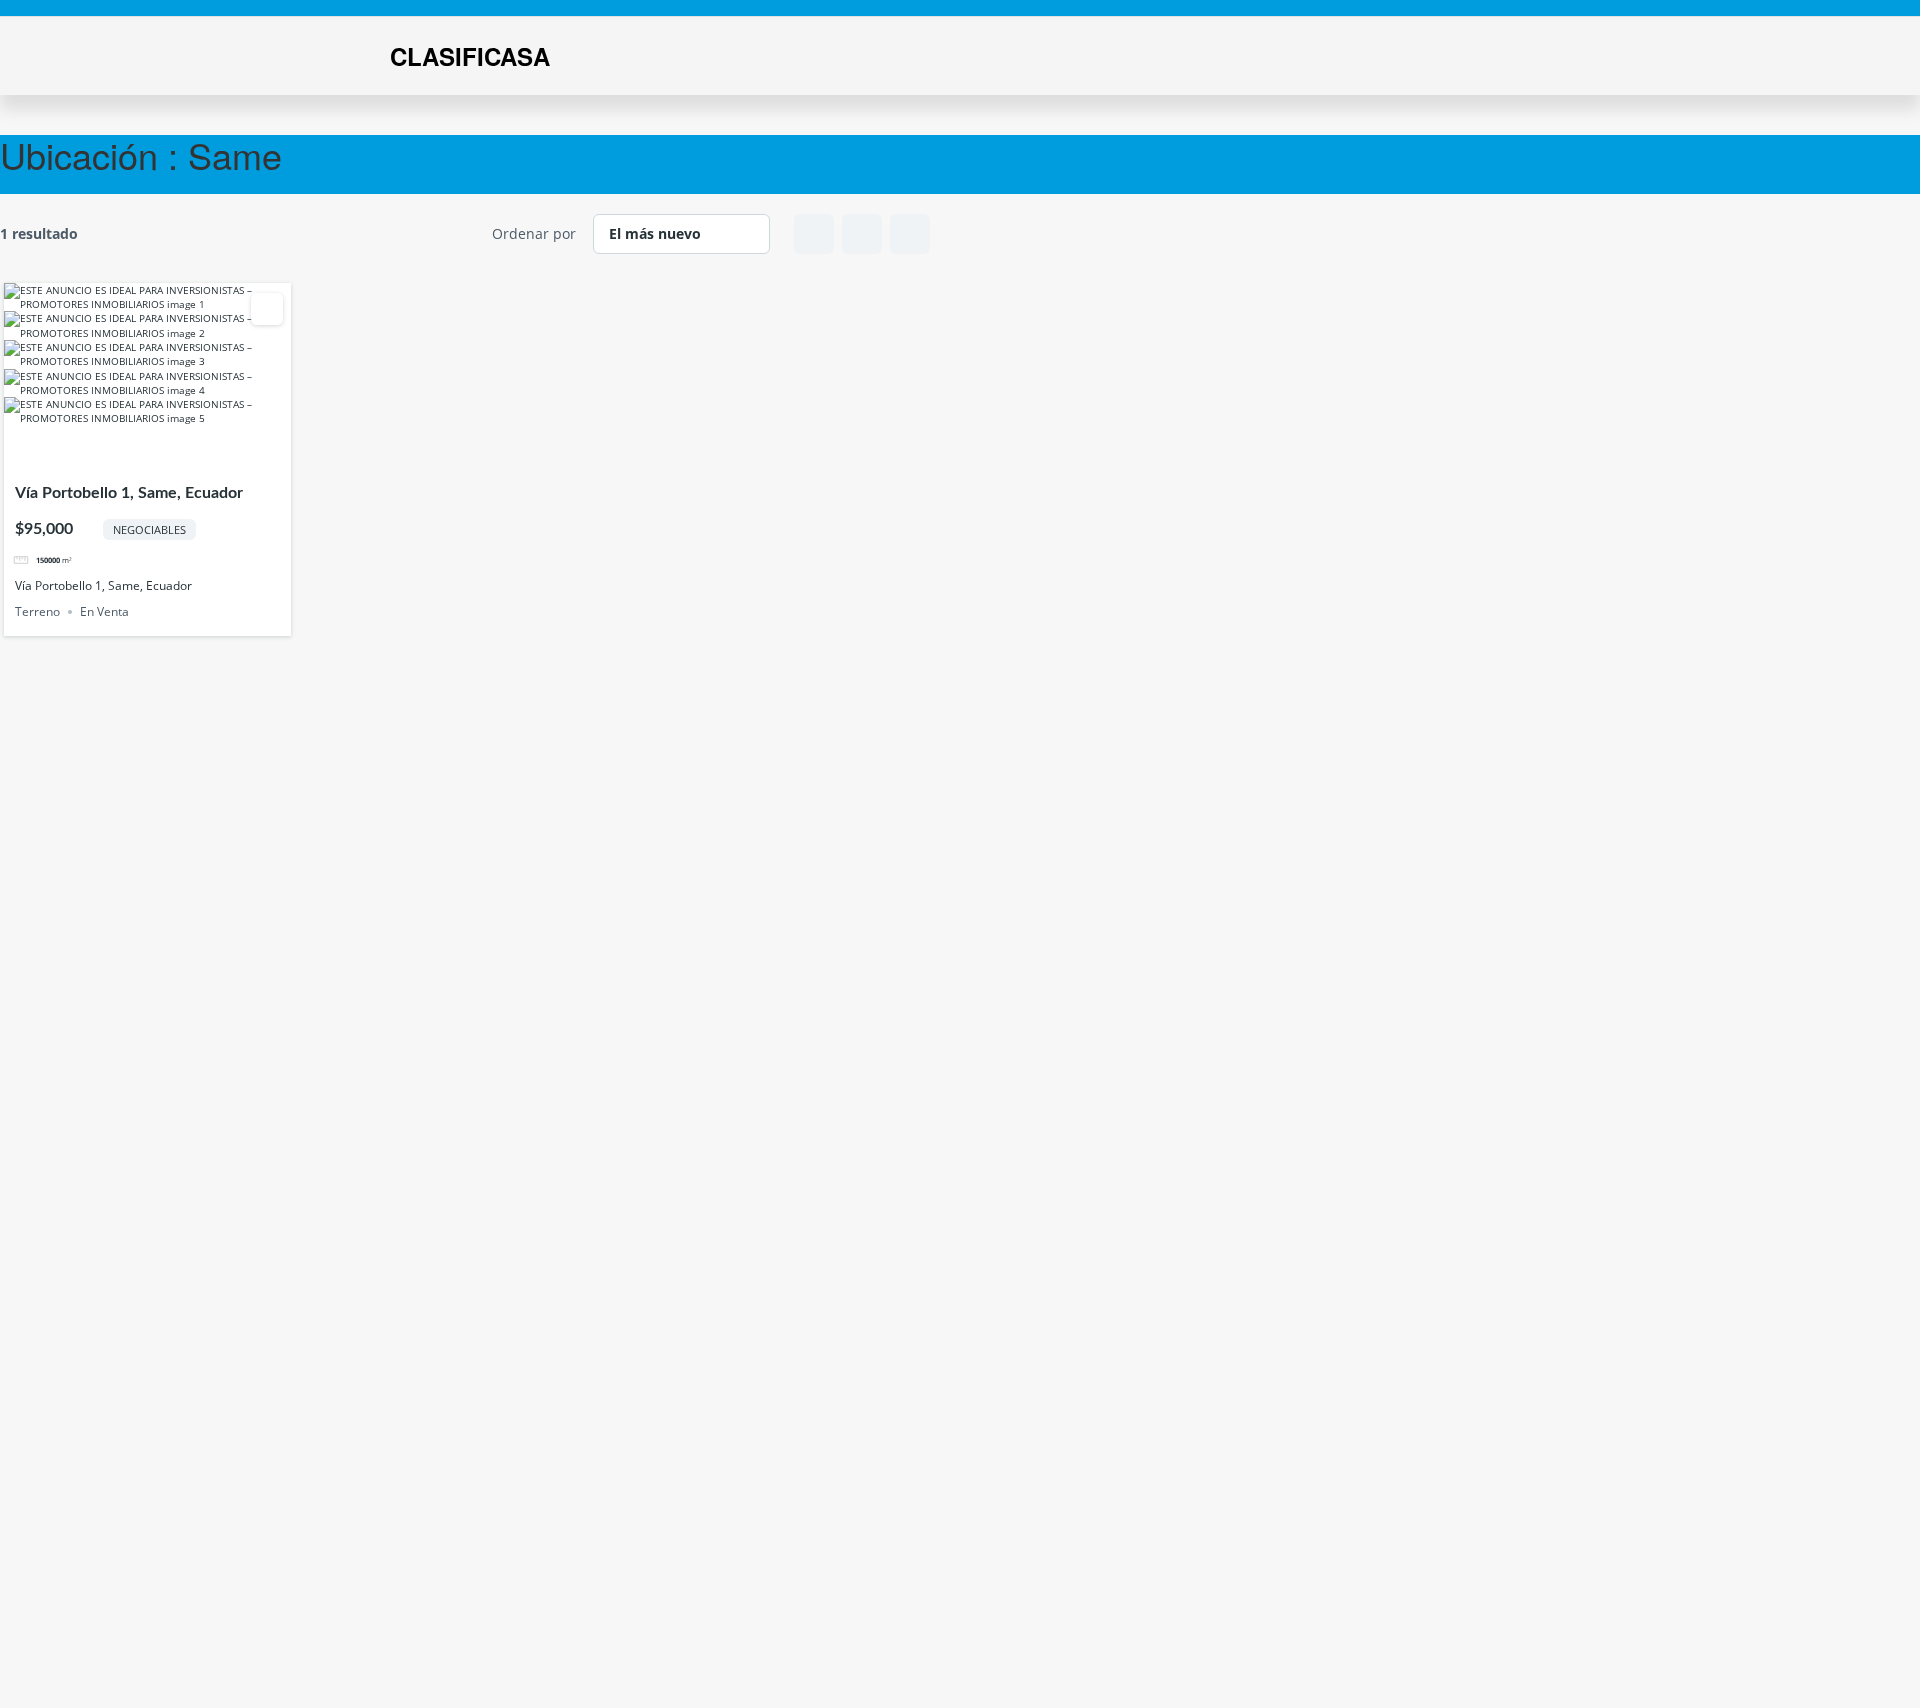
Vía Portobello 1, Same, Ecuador (129, 493)
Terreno (37, 611)
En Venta (104, 611)
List (862, 234)
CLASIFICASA (470, 56)
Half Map (910, 234)
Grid (814, 234)
